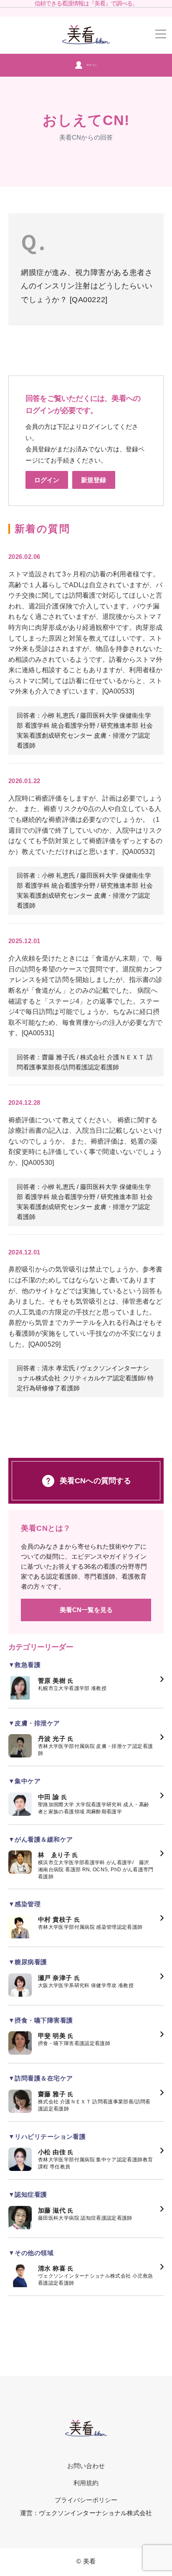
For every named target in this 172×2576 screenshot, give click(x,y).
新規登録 (94, 480)
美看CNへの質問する (95, 1481)
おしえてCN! (86, 120)
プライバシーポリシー (86, 2500)
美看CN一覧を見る (86, 1610)
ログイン (91, 65)
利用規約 (86, 2483)
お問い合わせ (86, 2466)
